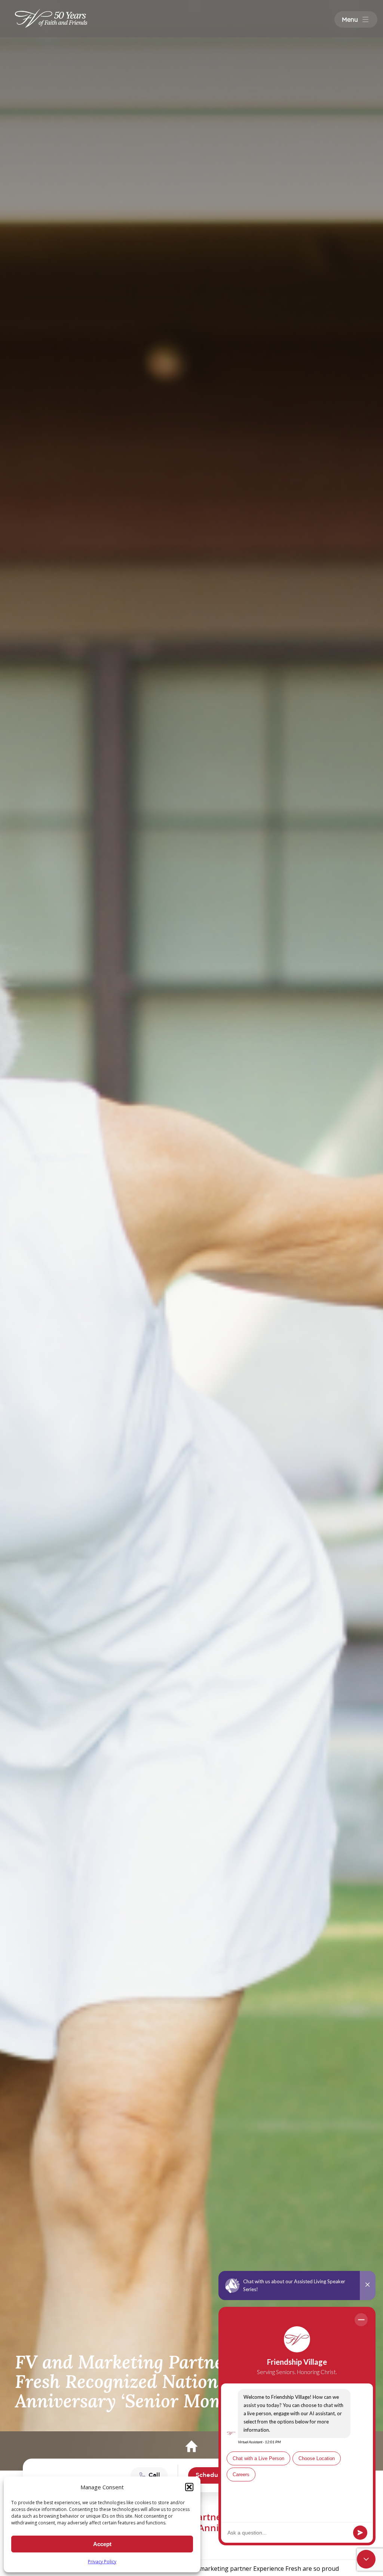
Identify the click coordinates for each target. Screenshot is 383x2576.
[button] (189, 2487)
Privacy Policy (102, 2562)
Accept (102, 2544)
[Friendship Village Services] (51, 18)
